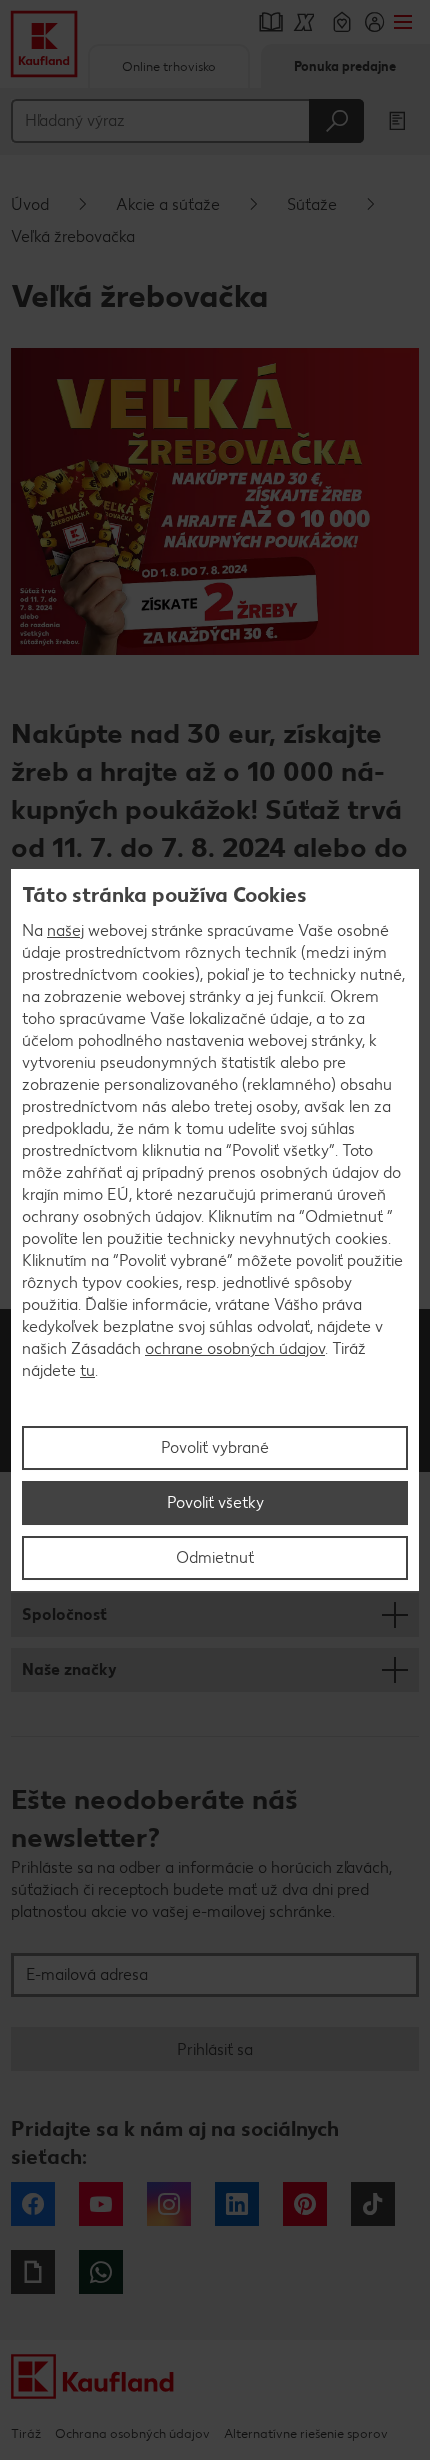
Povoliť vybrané (215, 1447)
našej (65, 930)
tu (87, 1370)
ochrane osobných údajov (235, 1348)
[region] (215, 1230)
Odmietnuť (215, 1557)
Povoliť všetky (215, 1502)
